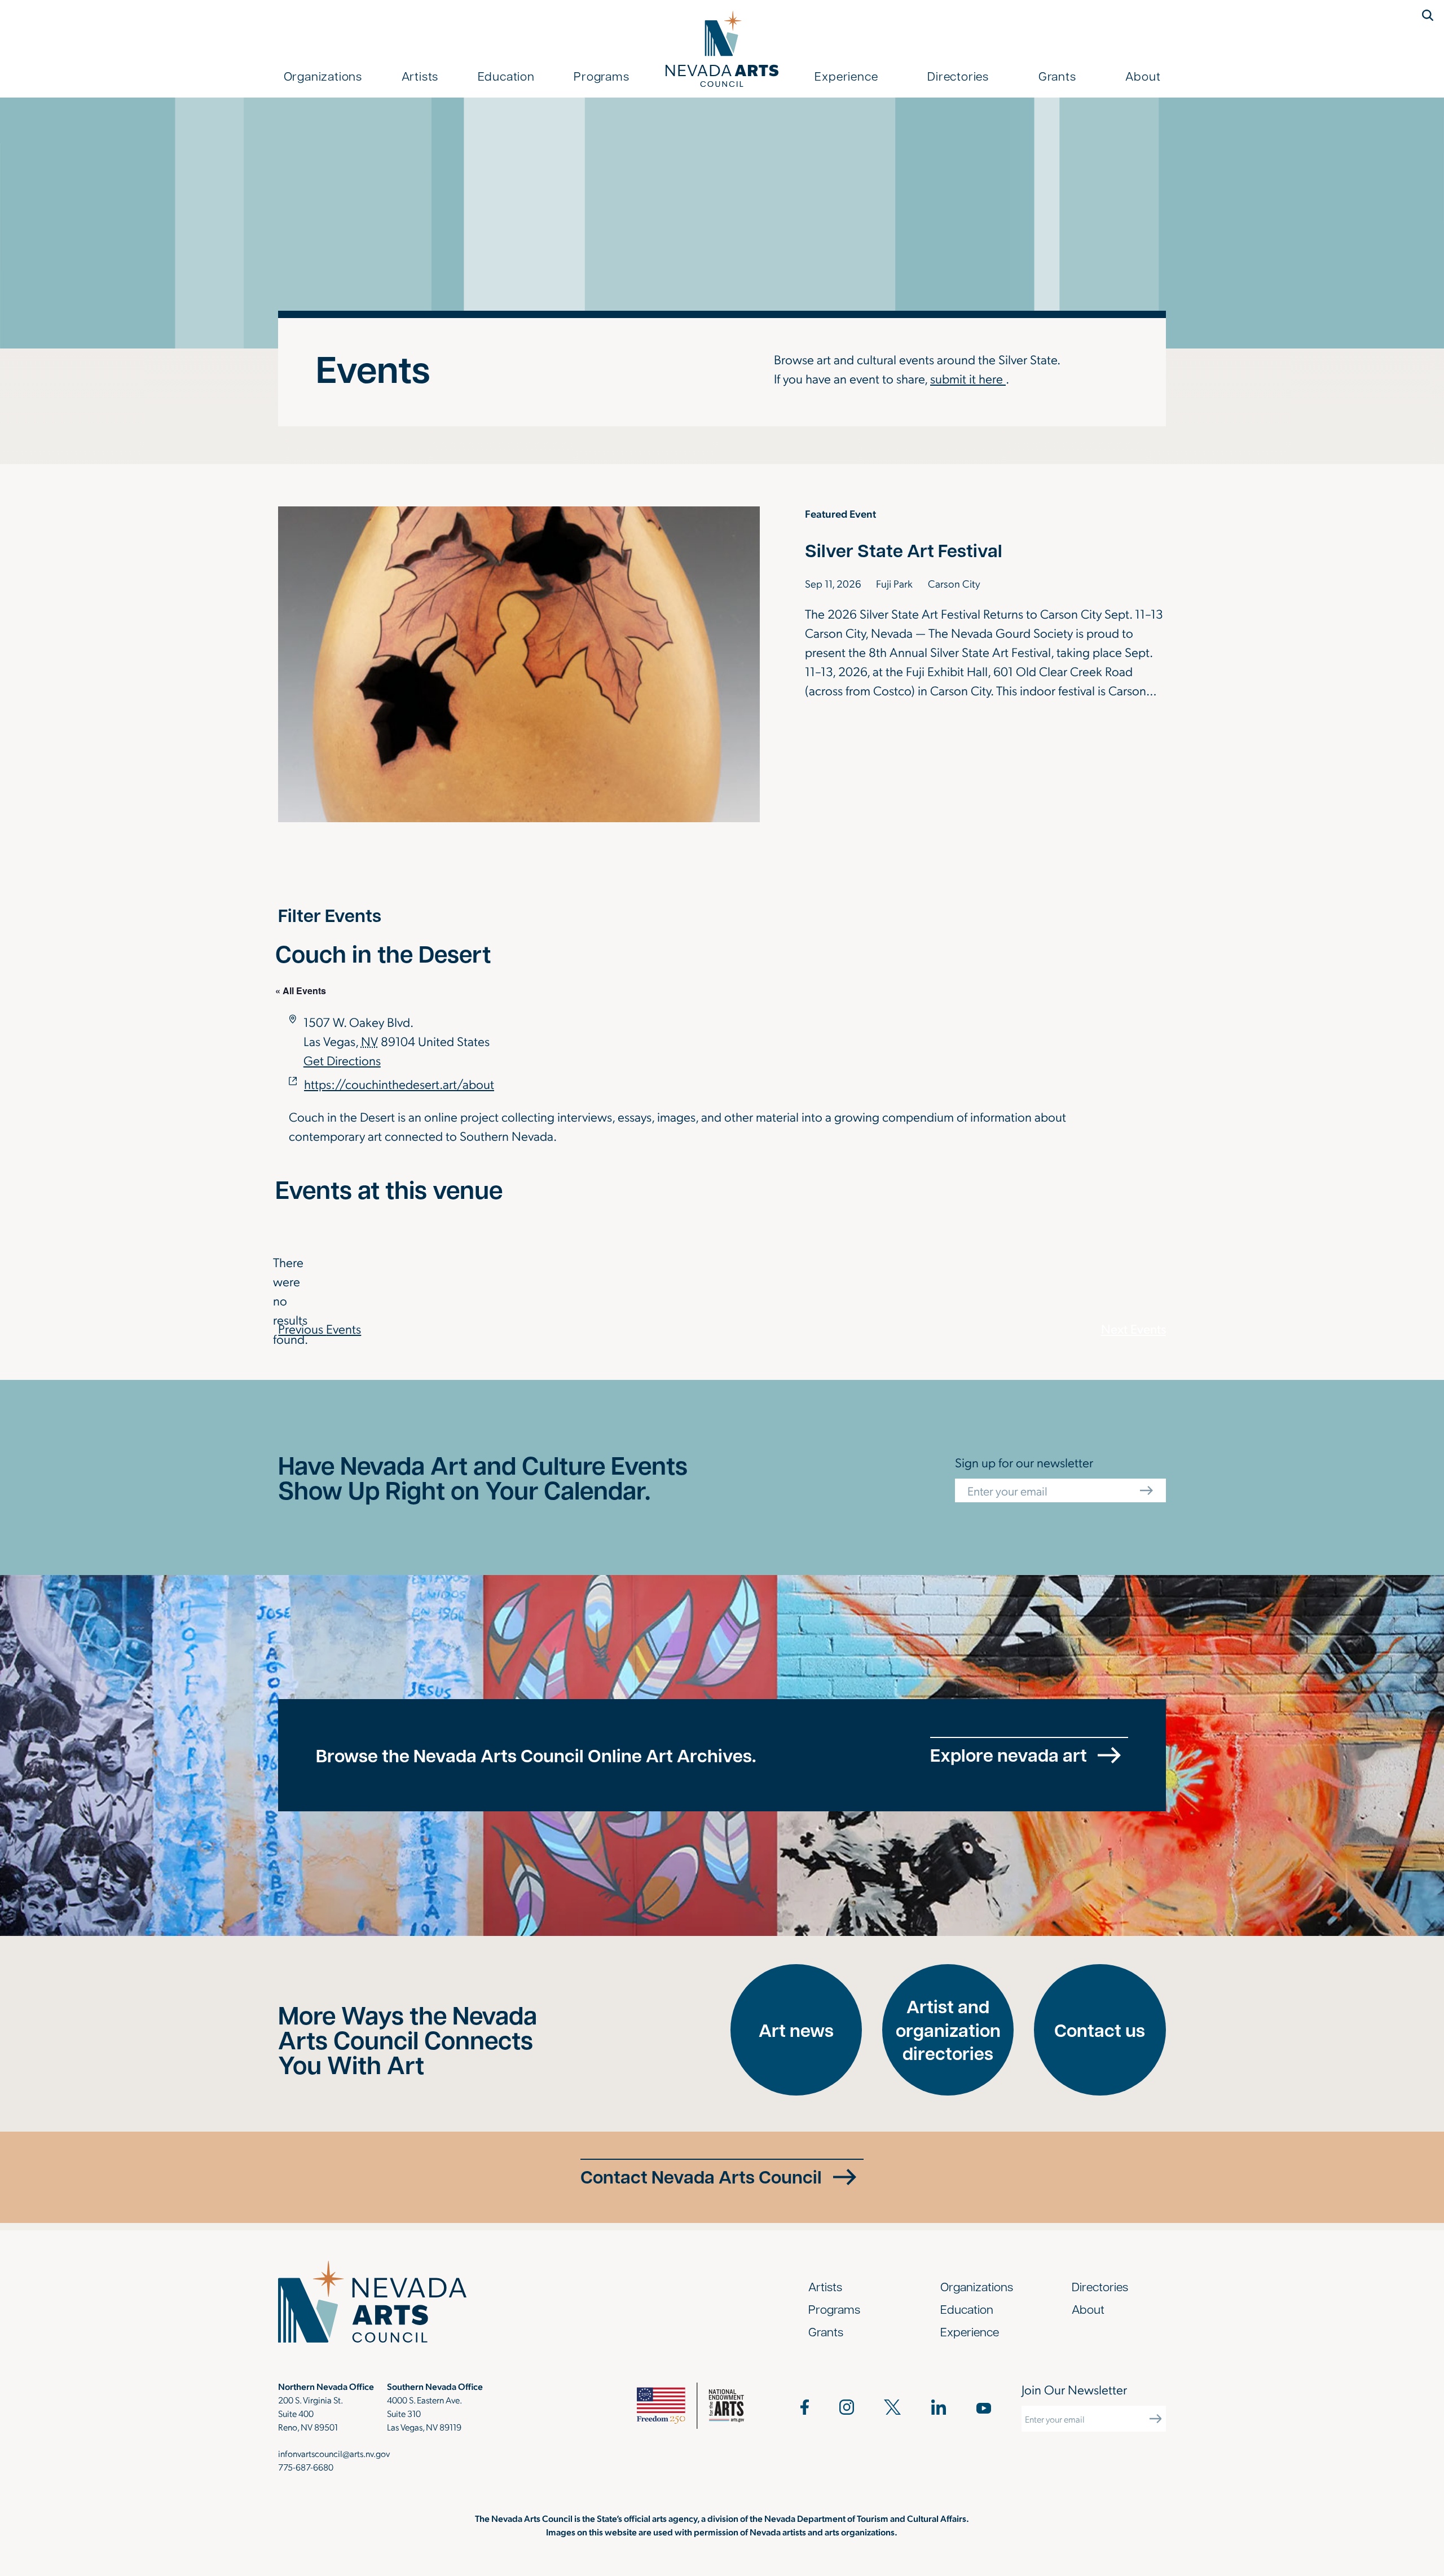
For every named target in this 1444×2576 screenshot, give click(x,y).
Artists (420, 76)
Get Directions (342, 1060)
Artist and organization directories (948, 2030)
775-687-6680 (306, 2467)
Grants (1057, 76)
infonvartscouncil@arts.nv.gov (334, 2453)
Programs (601, 76)
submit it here (968, 378)
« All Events (301, 991)
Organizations (323, 76)
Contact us (1100, 2030)
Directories (958, 76)
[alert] (284, 1300)
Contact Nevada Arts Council (701, 2176)
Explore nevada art (1009, 1755)
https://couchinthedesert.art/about (399, 1083)
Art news (796, 2030)
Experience (846, 76)
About (1143, 76)
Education (506, 76)
